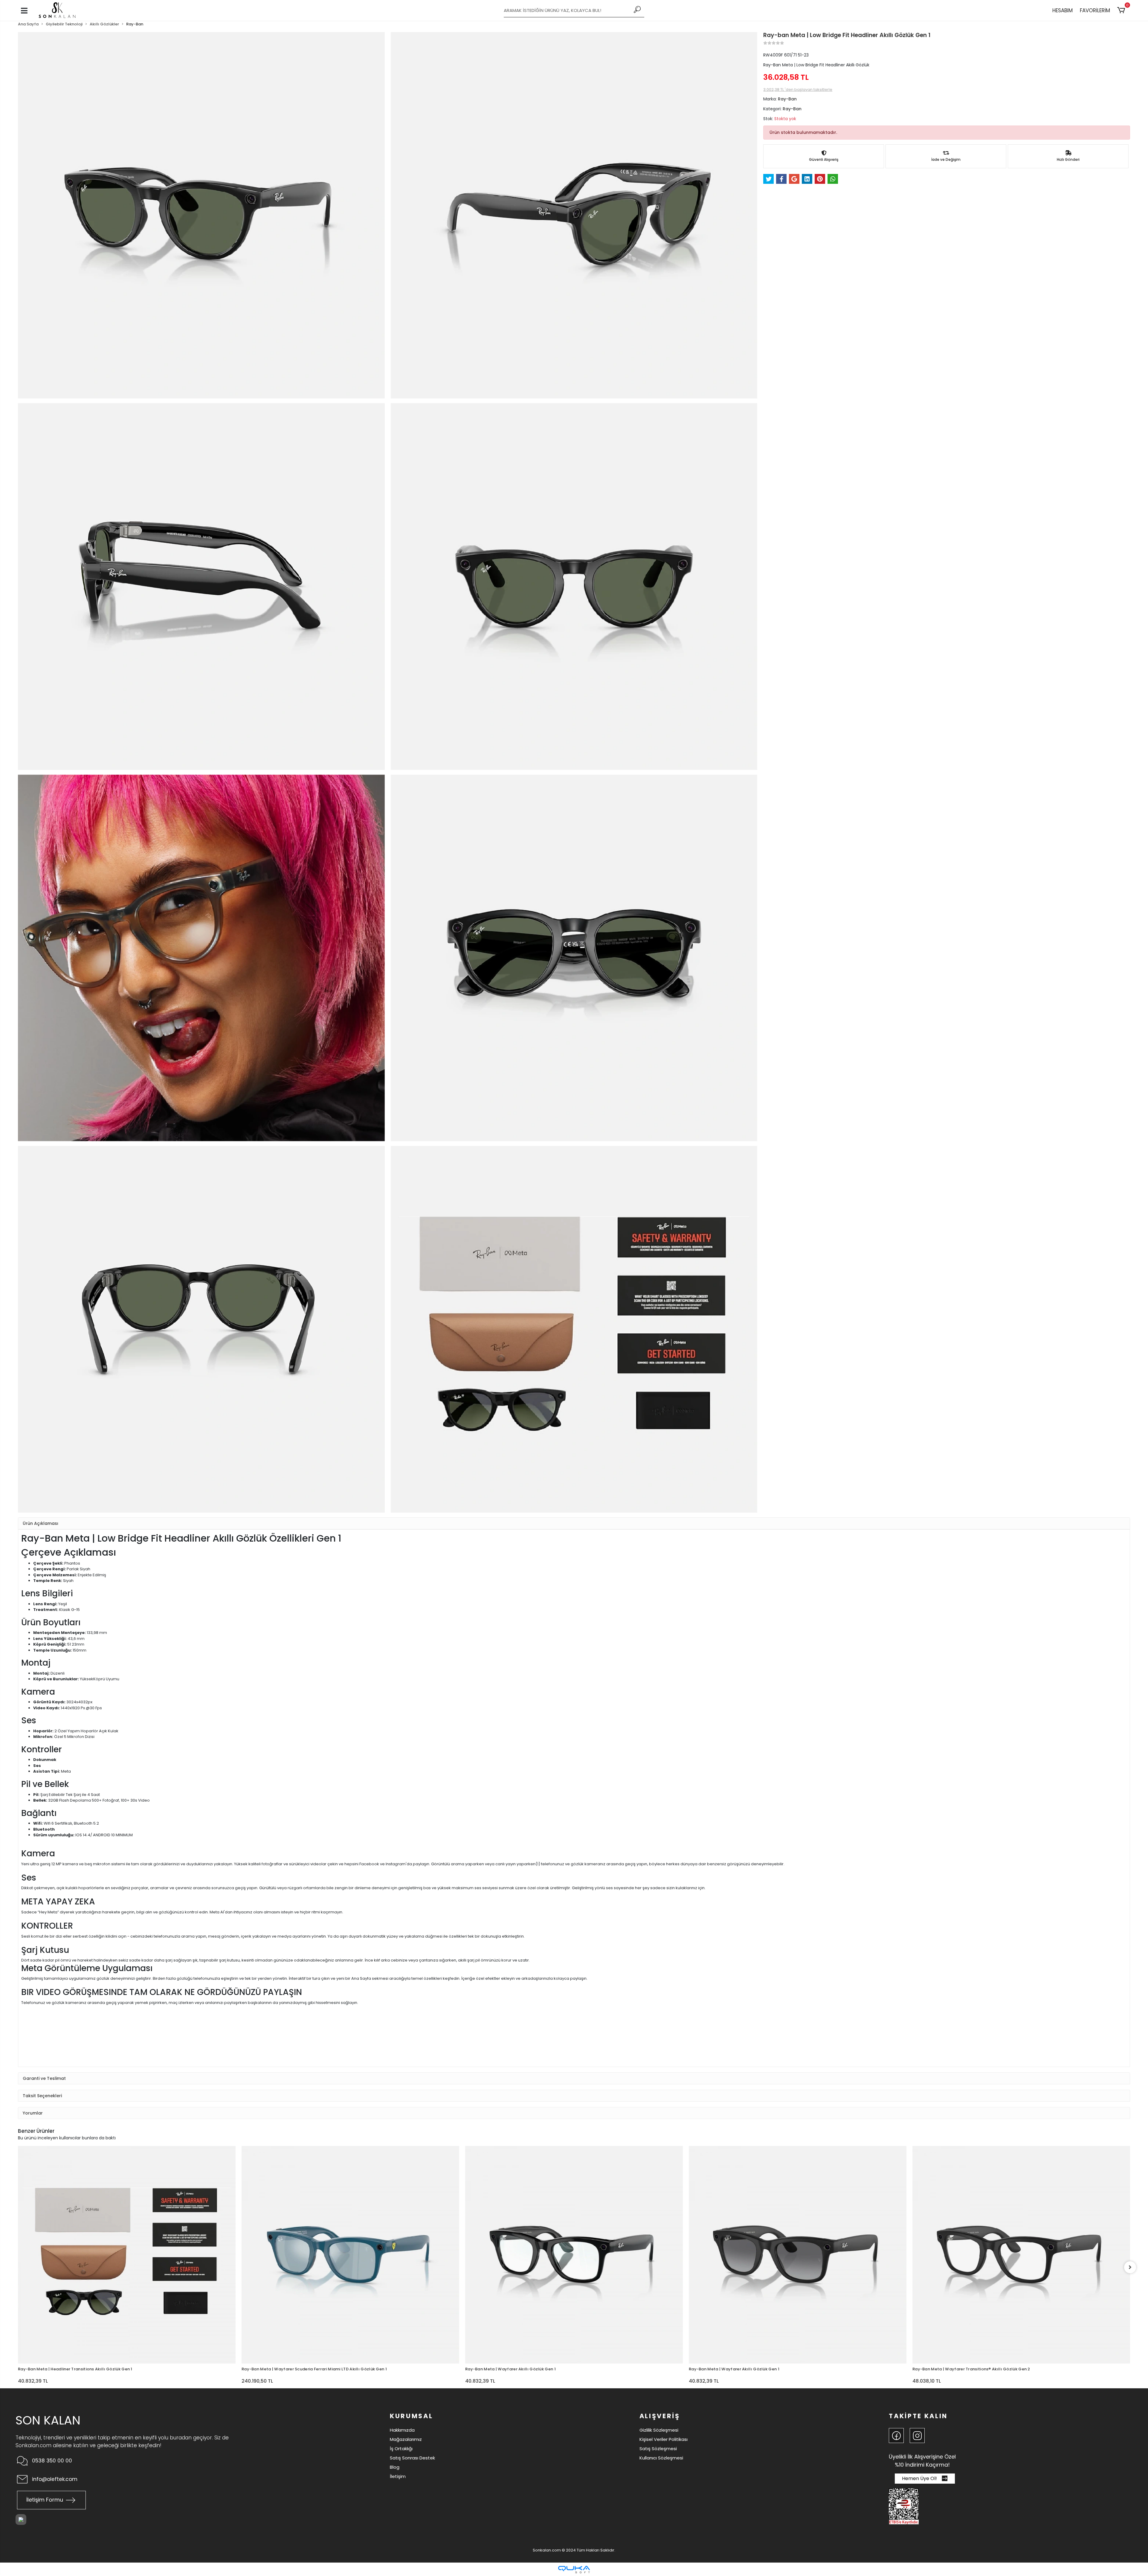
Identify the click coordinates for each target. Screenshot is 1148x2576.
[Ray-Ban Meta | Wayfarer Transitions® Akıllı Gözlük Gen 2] (798, 2255)
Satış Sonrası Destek (412, 2458)
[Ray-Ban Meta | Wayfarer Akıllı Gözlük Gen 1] (350, 2255)
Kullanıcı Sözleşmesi (661, 2458)
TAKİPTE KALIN (918, 2416)
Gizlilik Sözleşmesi (659, 2430)
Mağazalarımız (406, 2439)
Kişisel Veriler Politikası (664, 2439)
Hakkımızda (402, 2430)
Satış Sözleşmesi (658, 2449)
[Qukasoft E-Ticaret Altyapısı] (574, 2570)
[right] (1130, 2267)
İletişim (398, 2476)
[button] (1122, 10)
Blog (395, 2467)
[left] (18, 2267)
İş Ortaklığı (401, 2449)
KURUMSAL (411, 2416)
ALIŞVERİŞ (660, 2416)
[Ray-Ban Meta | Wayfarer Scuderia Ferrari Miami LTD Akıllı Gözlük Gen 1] (127, 2255)
